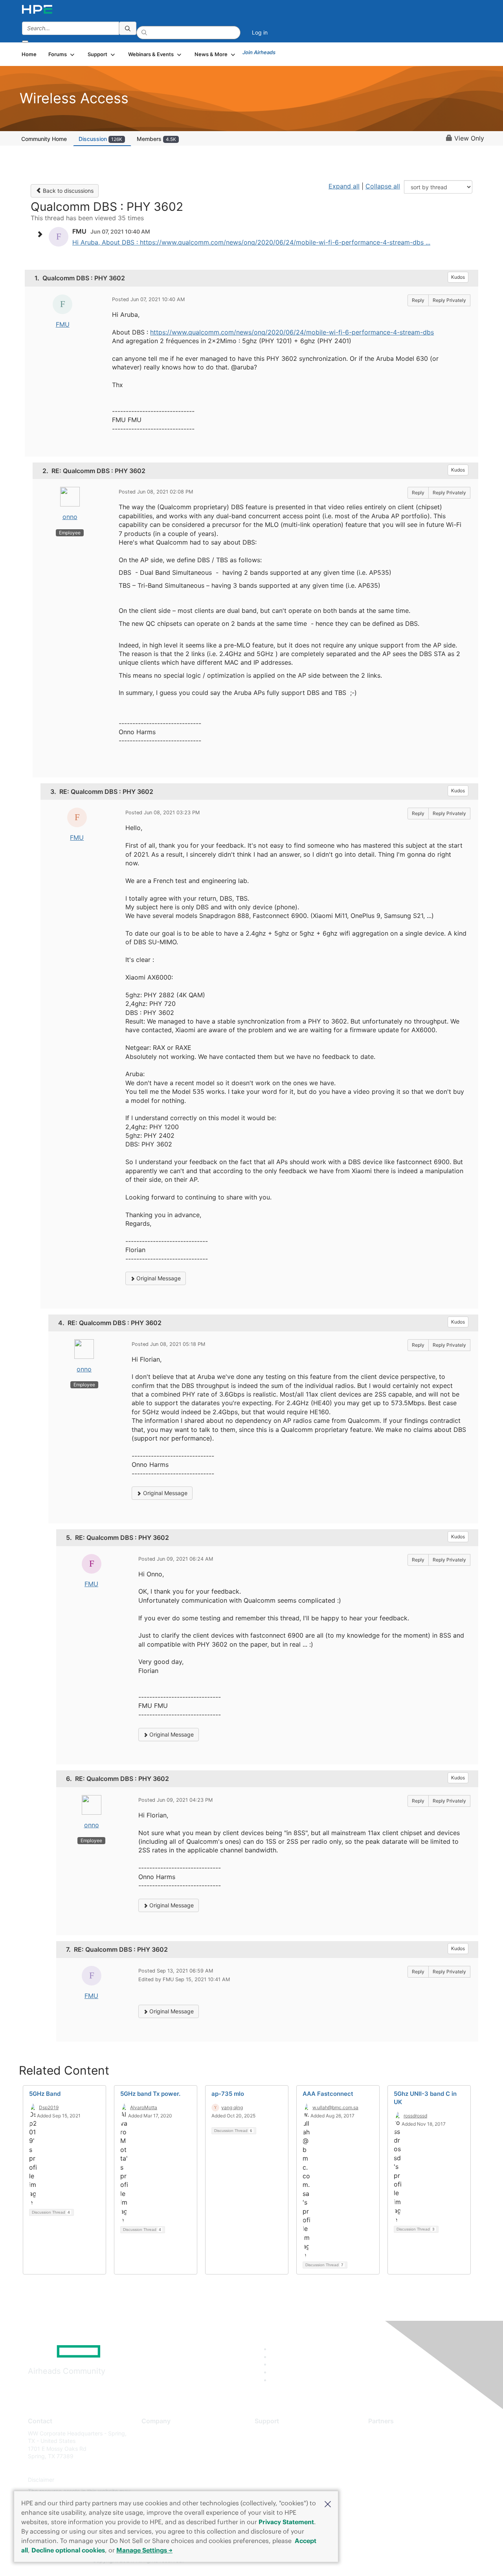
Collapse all (383, 186)
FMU (63, 324)
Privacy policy (160, 2480)
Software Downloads (281, 2468)
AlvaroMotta (144, 2107)
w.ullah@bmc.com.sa (335, 2107)
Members (156, 139)
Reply (418, 300)
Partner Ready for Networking (407, 2456)
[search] (128, 28)
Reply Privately (449, 300)
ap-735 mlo (228, 2094)
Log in (260, 32)
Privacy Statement (286, 2522)
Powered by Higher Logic (365, 2561)
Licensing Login (275, 2480)
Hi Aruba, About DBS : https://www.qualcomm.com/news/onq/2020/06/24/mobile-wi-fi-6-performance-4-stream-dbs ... (251, 242)
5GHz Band (45, 2094)
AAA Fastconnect (328, 2094)
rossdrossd (415, 2116)
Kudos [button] (458, 277)
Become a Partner (391, 2445)
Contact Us (156, 2456)
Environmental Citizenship (174, 2468)
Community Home (44, 139)
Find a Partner (386, 2433)
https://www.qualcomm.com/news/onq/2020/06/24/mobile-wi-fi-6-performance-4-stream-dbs (292, 332)
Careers (151, 2445)
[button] (328, 2503)
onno (70, 517)
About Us (153, 2433)
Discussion (100, 139)
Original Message (158, 1278)
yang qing (232, 2107)
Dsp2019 (49, 2107)
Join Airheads (259, 52)
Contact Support (276, 2445)
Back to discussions (67, 191)
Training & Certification (284, 2456)
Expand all (344, 186)
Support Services (277, 2433)
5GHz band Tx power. (150, 2094)
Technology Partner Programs (407, 2468)
